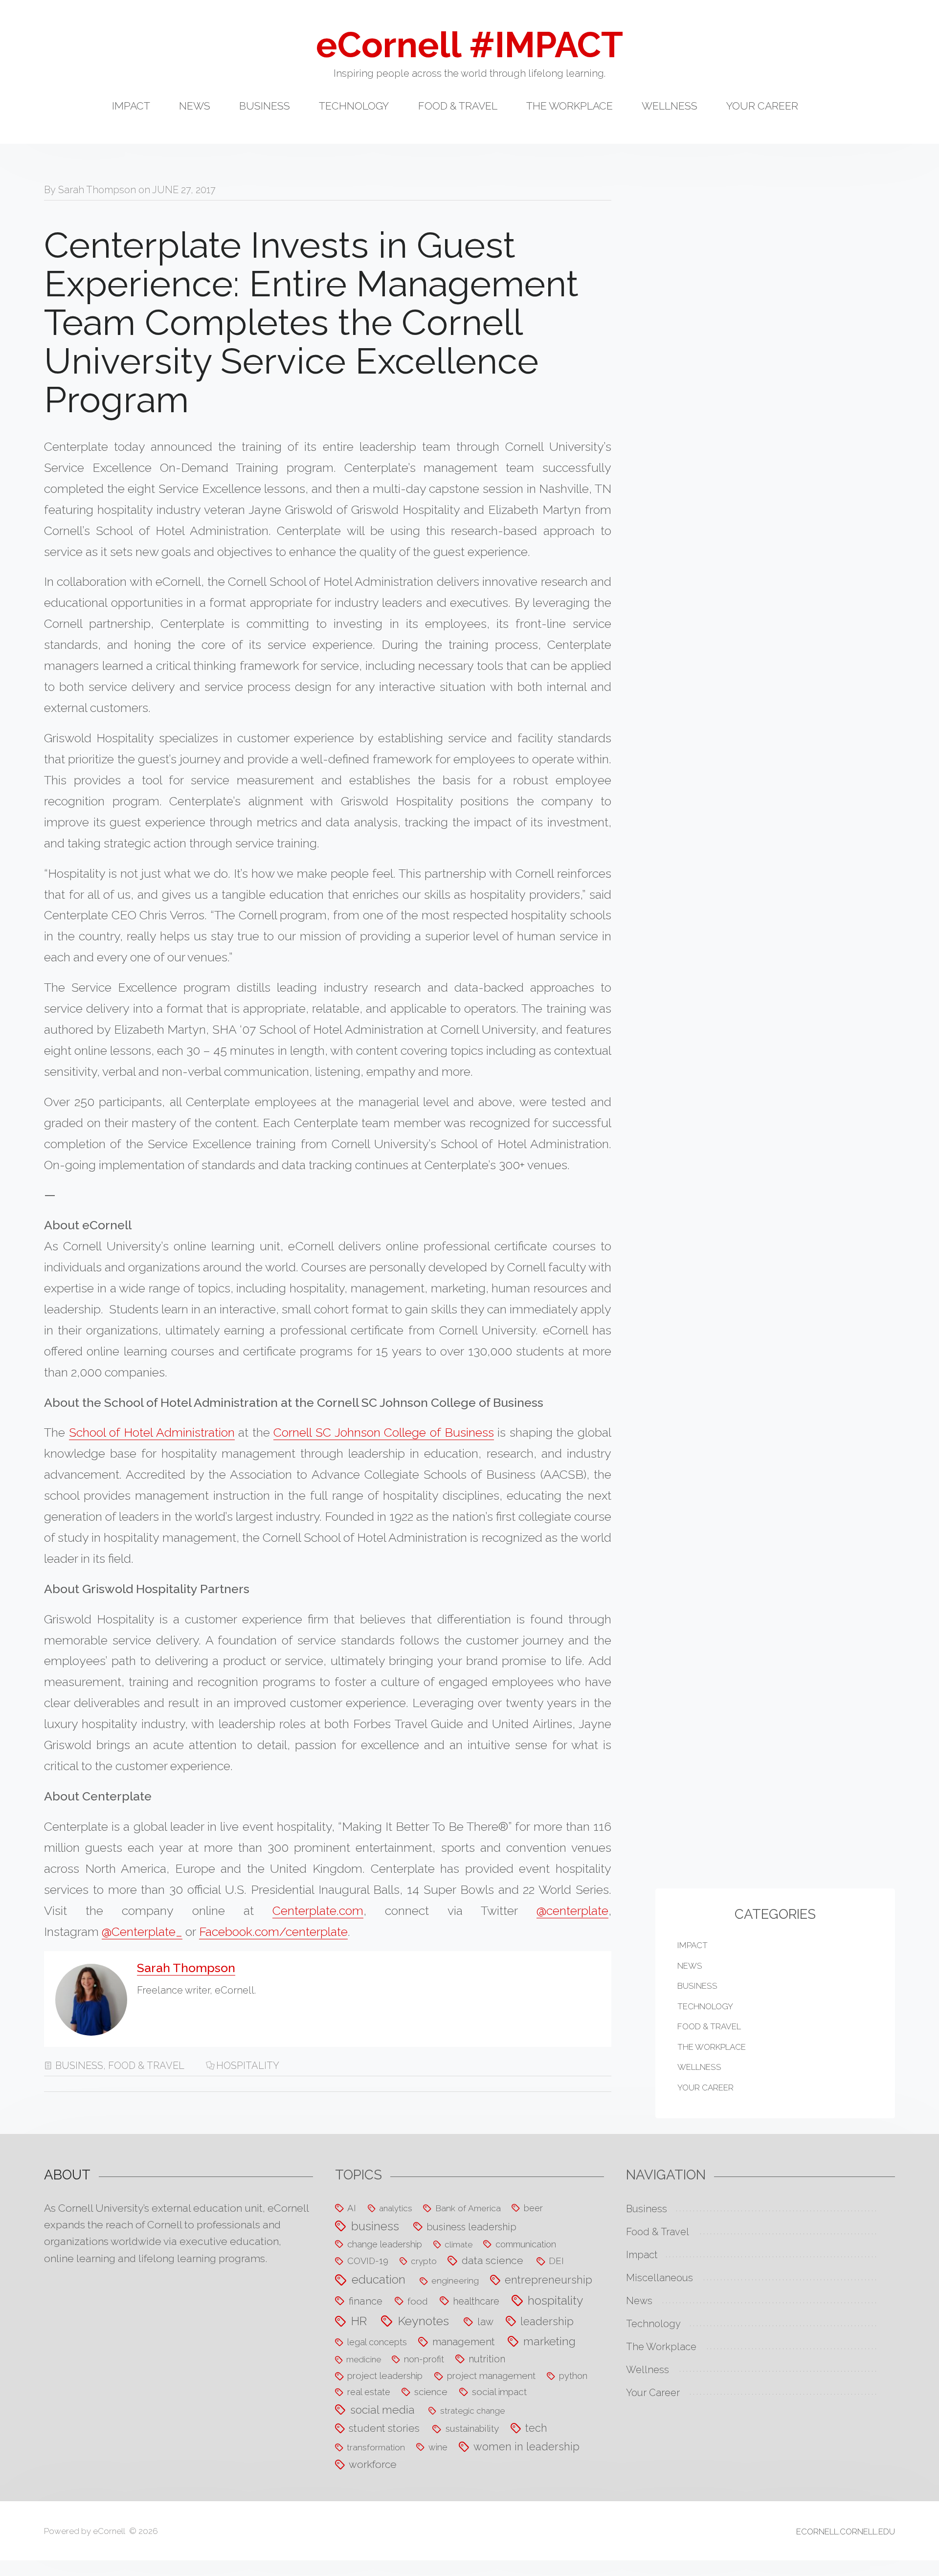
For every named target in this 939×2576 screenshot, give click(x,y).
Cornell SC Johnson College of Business (383, 1432)
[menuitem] (145, 113)
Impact (131, 106)
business (375, 2226)
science (431, 2392)
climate (458, 2244)
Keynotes (423, 2321)
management (464, 2342)
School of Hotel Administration (152, 1432)
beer (533, 2208)
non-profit (424, 2359)
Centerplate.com (318, 1910)
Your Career (762, 106)
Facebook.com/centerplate (273, 1932)
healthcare (476, 2301)
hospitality (248, 2065)
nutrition (487, 2359)
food (418, 2301)
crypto (424, 2261)
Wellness (670, 106)
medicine (364, 2359)
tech (536, 2428)
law (485, 2322)
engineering (455, 2280)
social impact (499, 2392)
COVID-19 (368, 2261)
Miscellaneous (660, 2278)
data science (492, 2260)
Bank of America (468, 2208)
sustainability (472, 2428)
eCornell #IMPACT (469, 45)
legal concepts (377, 2342)
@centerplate (572, 1910)
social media (382, 2409)
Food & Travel (458, 106)
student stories (384, 2428)
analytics (396, 2208)
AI (352, 2208)
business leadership (471, 2227)
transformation (376, 2447)
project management (491, 2376)
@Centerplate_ (142, 1932)
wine (438, 2447)
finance (366, 2301)
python (573, 2376)
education (379, 2279)
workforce (373, 2464)
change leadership (385, 2244)
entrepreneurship (548, 2280)
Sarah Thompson (97, 190)
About (67, 2175)
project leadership (385, 2376)
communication (526, 2244)
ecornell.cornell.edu (846, 2532)
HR (359, 2321)
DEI (556, 2261)
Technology (354, 106)
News (195, 106)
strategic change (472, 2411)
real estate (369, 2392)
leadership (547, 2321)
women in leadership (526, 2447)
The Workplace (570, 106)
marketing (549, 2341)
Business (265, 106)
